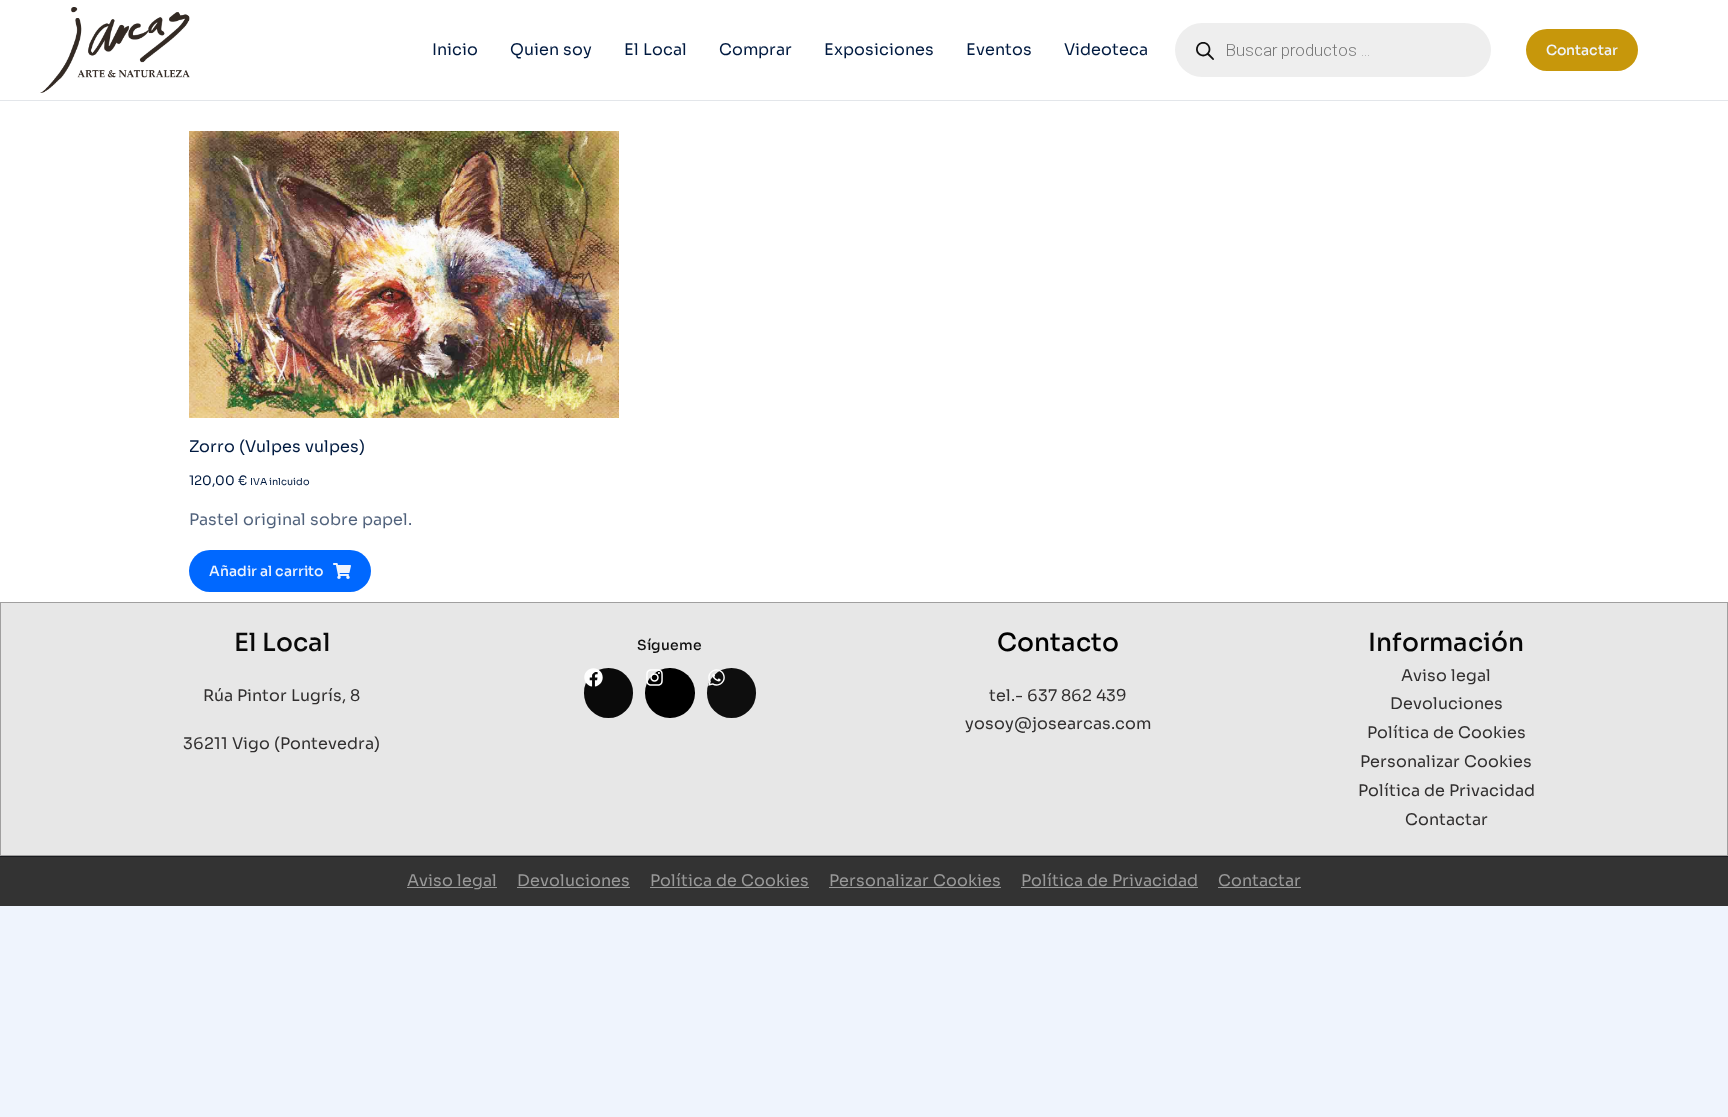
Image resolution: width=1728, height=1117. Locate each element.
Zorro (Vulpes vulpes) (277, 446)
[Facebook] (608, 692)
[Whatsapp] (731, 692)
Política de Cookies (729, 880)
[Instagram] (669, 692)
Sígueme (669, 645)
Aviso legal (452, 880)
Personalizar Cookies (915, 880)
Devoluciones (573, 880)
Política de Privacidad (1109, 880)
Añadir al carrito (266, 571)
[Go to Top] (1687, 1076)
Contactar (1582, 50)
